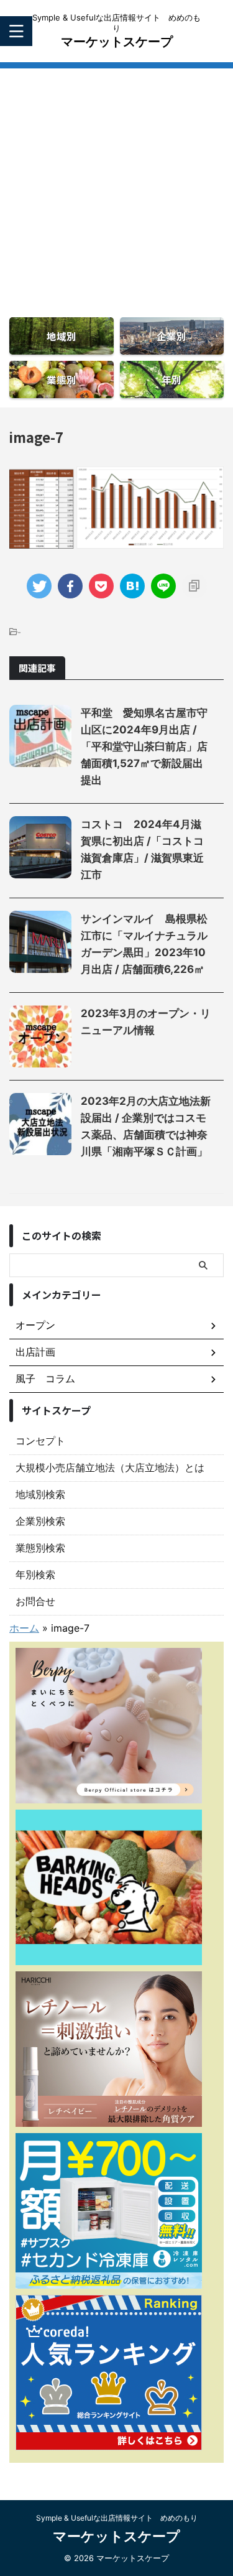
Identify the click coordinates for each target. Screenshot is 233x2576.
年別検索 (35, 1574)
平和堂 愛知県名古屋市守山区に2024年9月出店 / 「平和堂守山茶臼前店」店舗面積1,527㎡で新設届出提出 (144, 746)
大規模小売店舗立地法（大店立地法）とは (110, 1467)
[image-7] (132, 586)
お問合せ (35, 1601)
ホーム (24, 1628)
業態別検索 (40, 1548)
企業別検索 (40, 1521)
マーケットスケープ (117, 42)
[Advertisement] (116, 185)
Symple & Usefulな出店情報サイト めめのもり (117, 2518)
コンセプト (40, 1441)
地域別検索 (40, 1494)
